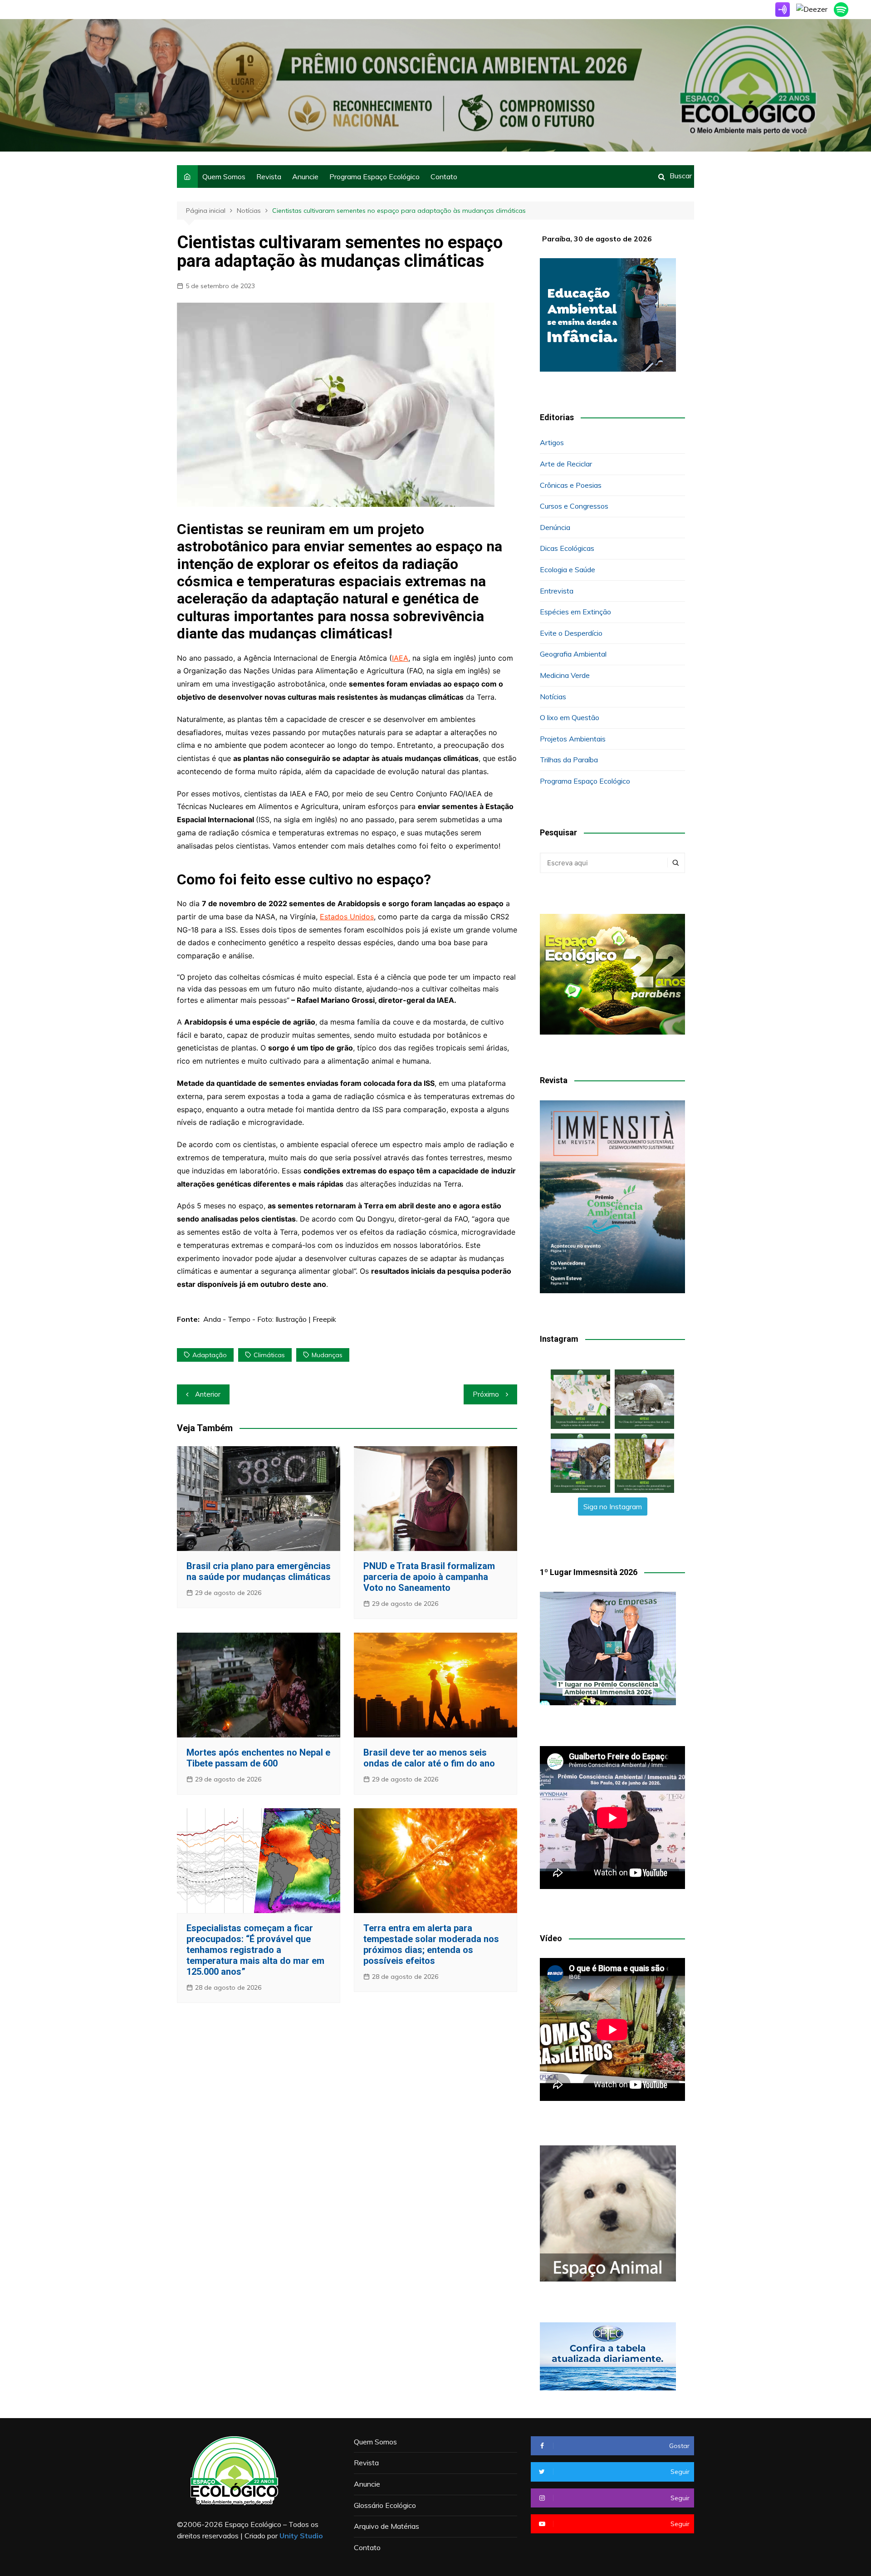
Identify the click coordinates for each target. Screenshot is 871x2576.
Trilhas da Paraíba (569, 760)
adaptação (210, 1355)
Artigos (552, 442)
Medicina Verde (565, 675)
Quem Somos (224, 177)
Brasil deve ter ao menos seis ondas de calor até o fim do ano (429, 1758)
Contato (444, 177)
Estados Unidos (347, 917)
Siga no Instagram (613, 1506)
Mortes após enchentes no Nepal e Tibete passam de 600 (258, 1758)
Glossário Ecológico (385, 2505)
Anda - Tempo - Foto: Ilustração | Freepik (270, 1319)
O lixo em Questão (570, 717)
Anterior (208, 1394)
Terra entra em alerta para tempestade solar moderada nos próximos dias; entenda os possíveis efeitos (431, 1944)
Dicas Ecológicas (567, 548)
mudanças (327, 1355)
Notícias (553, 697)
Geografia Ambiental (573, 654)
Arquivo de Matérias (387, 2526)
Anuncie (305, 177)
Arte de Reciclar (566, 464)
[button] (580, 1399)
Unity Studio (301, 2536)
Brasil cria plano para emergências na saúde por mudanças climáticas (259, 1571)
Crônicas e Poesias (571, 485)
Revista (269, 177)
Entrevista (557, 591)
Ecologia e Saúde (568, 569)
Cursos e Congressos (574, 506)
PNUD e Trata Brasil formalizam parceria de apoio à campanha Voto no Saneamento (429, 1577)
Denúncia (555, 527)
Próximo (486, 1394)
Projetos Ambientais (573, 739)
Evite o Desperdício (571, 633)
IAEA (400, 658)
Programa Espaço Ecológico (374, 177)
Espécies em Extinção (575, 612)
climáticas (269, 1355)
